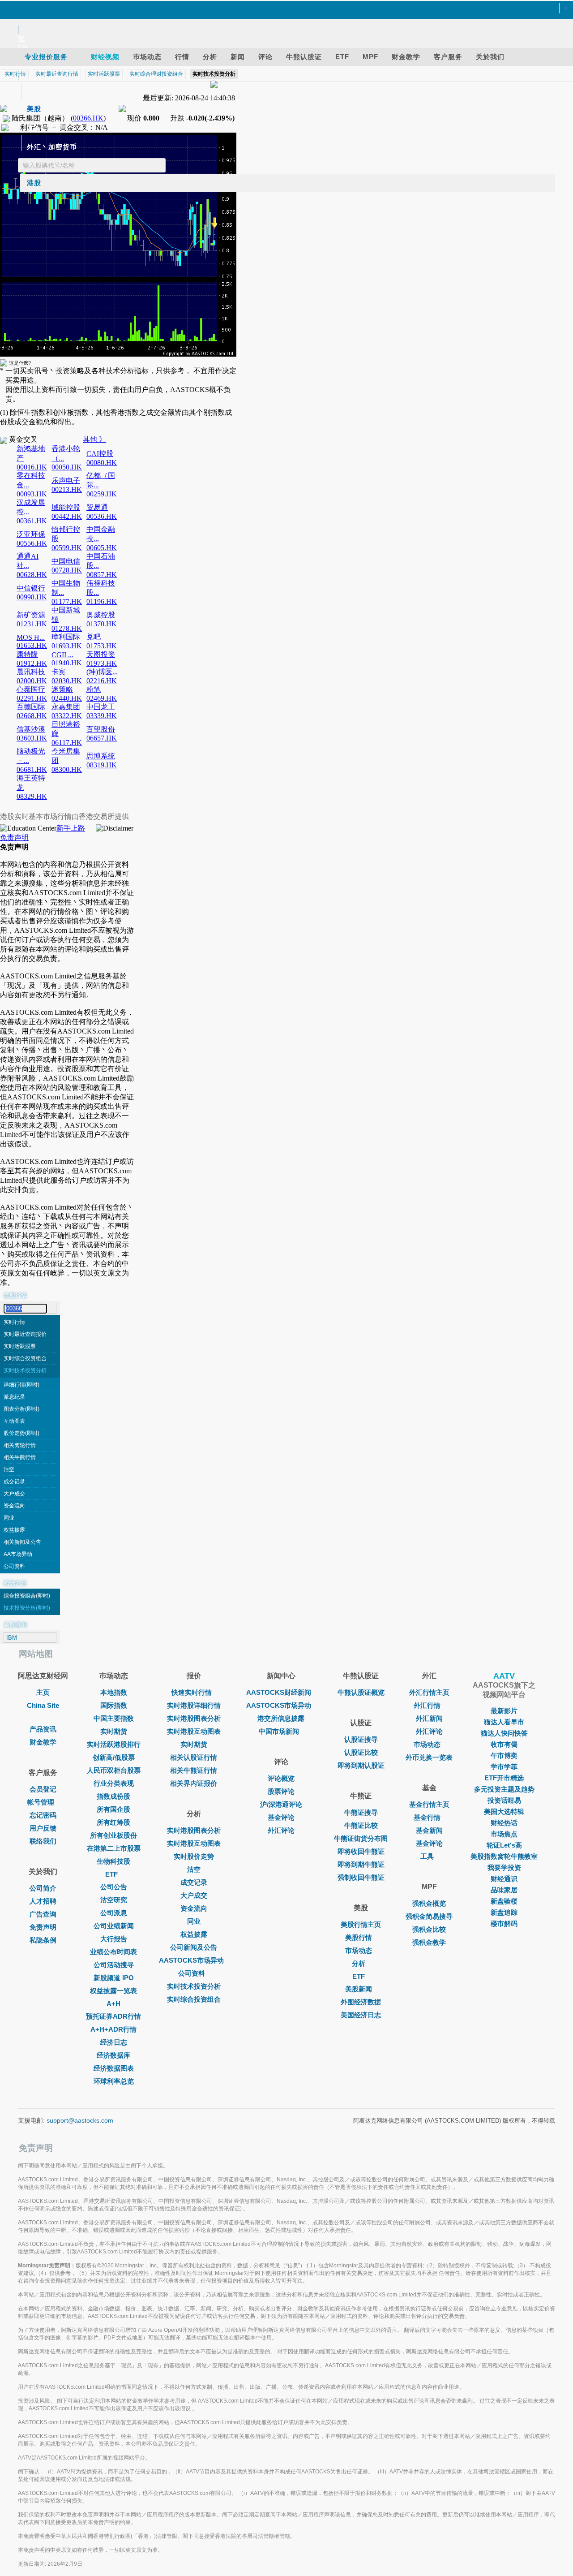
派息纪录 (14, 1397)
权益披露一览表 (113, 1991)
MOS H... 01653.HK (32, 641)
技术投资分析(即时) (27, 1608)
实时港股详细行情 (194, 1705)
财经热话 (504, 1823)
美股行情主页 (361, 1924)
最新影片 (504, 1711)
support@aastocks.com (80, 2120)
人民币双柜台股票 (114, 1770)
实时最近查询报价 (25, 1334)
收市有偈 (504, 1744)
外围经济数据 (361, 2002)
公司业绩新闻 (114, 1926)
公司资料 (14, 1566)
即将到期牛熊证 (361, 1864)
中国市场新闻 (279, 1731)
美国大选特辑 (504, 1811)
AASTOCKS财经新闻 (279, 1692)
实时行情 (14, 1322)
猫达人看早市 (504, 1722)
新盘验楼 (504, 1901)
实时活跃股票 (20, 1346)
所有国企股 (113, 1809)
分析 (359, 1963)
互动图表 (14, 1421)
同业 (9, 1518)
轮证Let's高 (504, 1845)
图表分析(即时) (21, 1409)
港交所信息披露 (281, 1718)
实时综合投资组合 (25, 1358)
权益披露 (14, 1530)
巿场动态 (427, 1744)
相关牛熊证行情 (194, 1770)
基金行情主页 (429, 1804)
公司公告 (114, 1887)
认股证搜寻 (361, 1739)
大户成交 (14, 1494)
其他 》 (94, 439)
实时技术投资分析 (25, 1370)
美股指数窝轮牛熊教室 (504, 1856)
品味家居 (504, 1890)
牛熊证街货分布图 (361, 1838)
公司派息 (114, 1913)
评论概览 (281, 1778)
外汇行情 (427, 1705)
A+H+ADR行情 (113, 2029)
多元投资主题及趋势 (504, 1789)
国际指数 (114, 1705)
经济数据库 (113, 2055)
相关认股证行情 (194, 1757)
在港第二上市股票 (114, 1848)
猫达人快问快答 (504, 1733)
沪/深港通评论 (281, 1804)
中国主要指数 (114, 1718)
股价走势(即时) (21, 1433)
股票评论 (281, 1791)
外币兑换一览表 (429, 1757)
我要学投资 (504, 1867)
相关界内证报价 (194, 1783)
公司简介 (43, 1888)
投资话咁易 (504, 1800)
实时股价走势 (194, 1856)
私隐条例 (43, 1940)
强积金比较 (429, 1929)
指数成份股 (113, 1796)
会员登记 (43, 1789)
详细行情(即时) (21, 1385)
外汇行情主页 (429, 1692)
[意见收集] (282, 19)
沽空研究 (114, 1900)
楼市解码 (504, 1923)
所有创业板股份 (113, 1835)
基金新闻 (429, 1830)
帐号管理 (41, 1802)
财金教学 (43, 1742)
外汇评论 (281, 1830)
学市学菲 (504, 1767)
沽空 (9, 1469)
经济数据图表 (114, 2068)
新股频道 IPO (114, 1978)
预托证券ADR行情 (113, 2016)
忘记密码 (43, 1815)
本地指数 (114, 1692)
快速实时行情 (192, 1692)
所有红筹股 (113, 1822)
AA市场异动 (18, 1554)
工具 (427, 1856)
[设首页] (282, 9)
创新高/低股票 (114, 1757)
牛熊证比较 (361, 1825)
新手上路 (71, 828)
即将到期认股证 (361, 1765)
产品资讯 (43, 1729)
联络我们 (43, 1841)
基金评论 (281, 1817)
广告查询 (43, 1914)
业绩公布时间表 (113, 1952)
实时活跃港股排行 (114, 1744)
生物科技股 (113, 1861)
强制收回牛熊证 (361, 1877)
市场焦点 (504, 1834)
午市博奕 (504, 1755)
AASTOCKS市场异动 (191, 1960)
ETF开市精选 (504, 1778)
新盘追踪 (504, 1912)
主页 (43, 1692)
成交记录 (14, 1482)
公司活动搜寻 (114, 1965)
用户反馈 (43, 1828)
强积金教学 (429, 1942)
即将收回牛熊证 (361, 1851)
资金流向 (14, 1506)
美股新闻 (359, 1989)
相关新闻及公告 (22, 1542)
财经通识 (504, 1879)
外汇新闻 (429, 1718)
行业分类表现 (114, 1783)
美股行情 (359, 1937)
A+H (113, 2004)
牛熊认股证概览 (361, 1692)
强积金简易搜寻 (429, 1916)
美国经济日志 (361, 2015)
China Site (43, 1705)
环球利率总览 (114, 2081)
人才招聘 (43, 1901)
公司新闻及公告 (194, 1947)
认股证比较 (361, 1752)
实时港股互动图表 (194, 1731)
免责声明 (14, 838)
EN (23, 47)
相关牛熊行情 (20, 1457)
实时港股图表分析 (194, 1718)
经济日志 (114, 2042)
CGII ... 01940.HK (67, 659)
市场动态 (359, 1950)
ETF (111, 1874)
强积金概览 (429, 1903)
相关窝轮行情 (20, 1445)
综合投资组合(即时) (27, 1596)
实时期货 (114, 1731)
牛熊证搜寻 (361, 1812)
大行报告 (114, 1939)
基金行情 (427, 1817)
